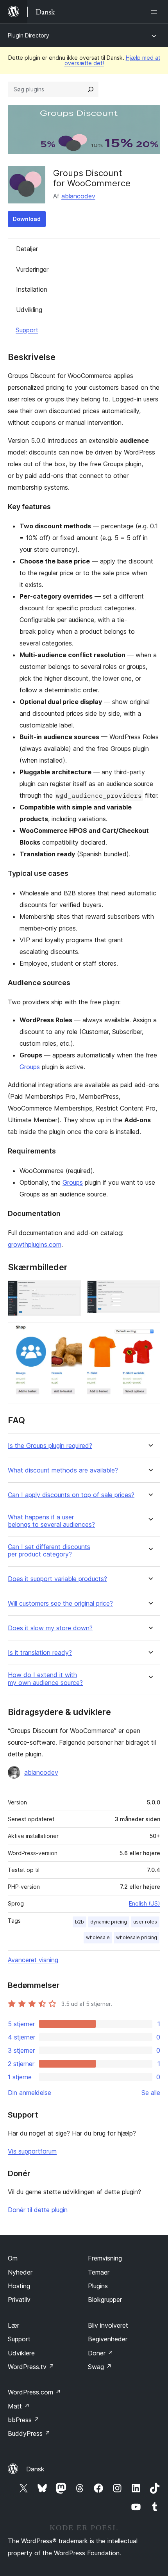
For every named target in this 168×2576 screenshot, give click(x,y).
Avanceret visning (33, 1960)
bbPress (24, 2420)
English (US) (145, 1903)
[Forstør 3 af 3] (150, 1333)
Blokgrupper (105, 2300)
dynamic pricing (109, 1922)
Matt (19, 2406)
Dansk (35, 2469)
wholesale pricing (137, 1937)
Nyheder (20, 2272)
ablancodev (78, 196)
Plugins (98, 2286)
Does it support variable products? (57, 1579)
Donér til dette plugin (38, 2210)
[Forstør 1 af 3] (70, 1291)
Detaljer (27, 249)
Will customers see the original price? (60, 1604)
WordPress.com (34, 2392)
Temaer (99, 2272)
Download (27, 219)
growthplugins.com (35, 1244)
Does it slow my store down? (50, 1628)
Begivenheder (108, 2339)
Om (13, 2258)
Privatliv (19, 2300)
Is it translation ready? (40, 1653)
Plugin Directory (29, 35)
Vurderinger (32, 269)
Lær (13, 2325)
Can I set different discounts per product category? (49, 1551)
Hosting (19, 2286)
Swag (100, 2367)
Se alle (151, 2093)
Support (27, 330)
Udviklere (21, 2353)
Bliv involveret (108, 2325)
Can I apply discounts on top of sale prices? (71, 1495)
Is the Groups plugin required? (50, 1446)
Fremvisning (105, 2258)
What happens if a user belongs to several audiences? (51, 1521)
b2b (80, 1922)
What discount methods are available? (63, 1470)
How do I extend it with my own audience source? (45, 1679)
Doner (101, 2353)
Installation (32, 289)
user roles (145, 1922)
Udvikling (29, 310)
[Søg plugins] (91, 89)
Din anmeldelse (29, 2093)
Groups (30, 1067)
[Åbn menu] (155, 12)
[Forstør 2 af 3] (150, 1291)
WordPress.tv (31, 2367)
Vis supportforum (32, 2151)
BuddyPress (29, 2433)
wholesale (98, 1937)
